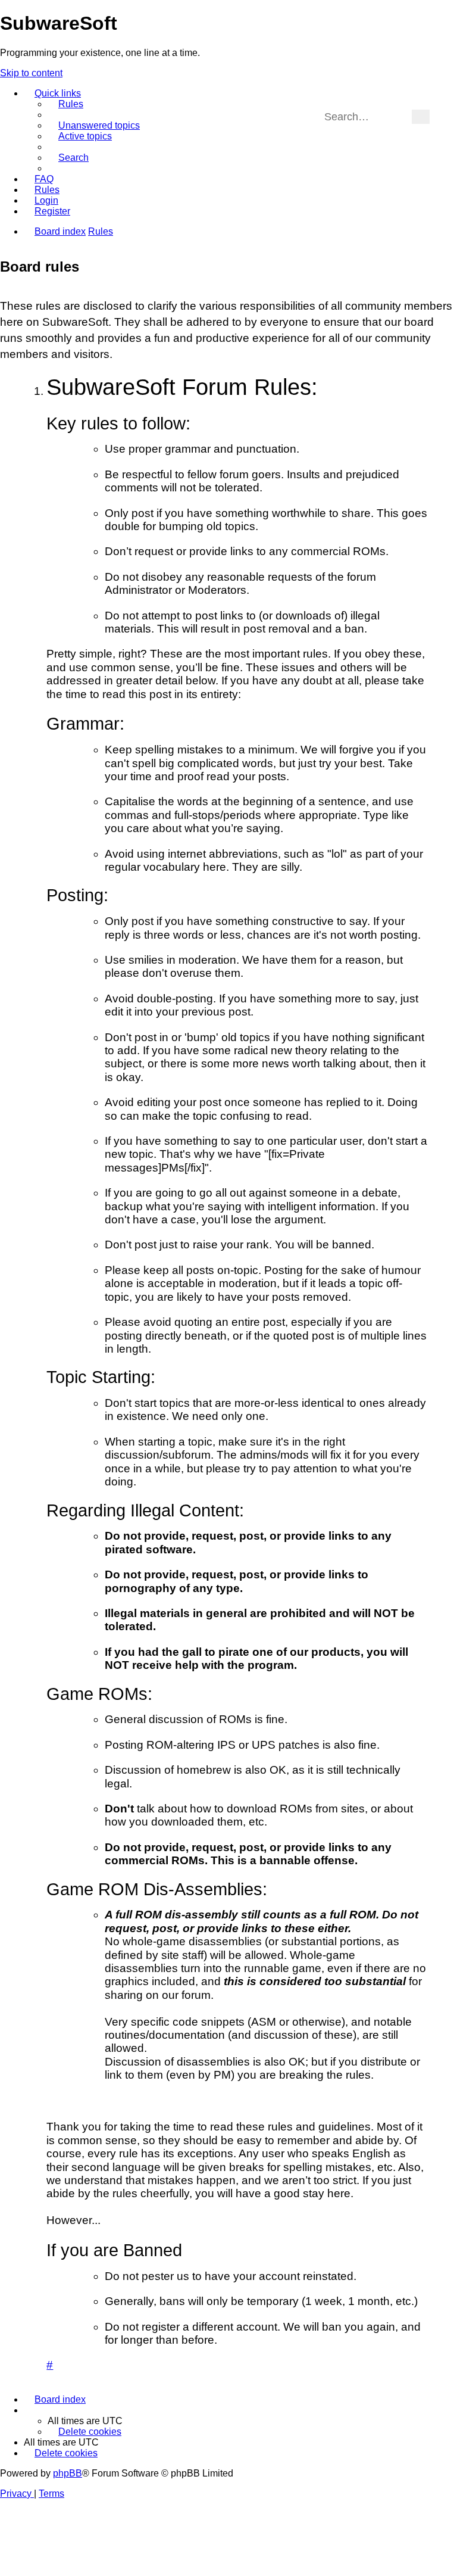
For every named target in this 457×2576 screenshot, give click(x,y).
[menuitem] (65, 104)
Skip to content (31, 73)
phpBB (68, 2473)
